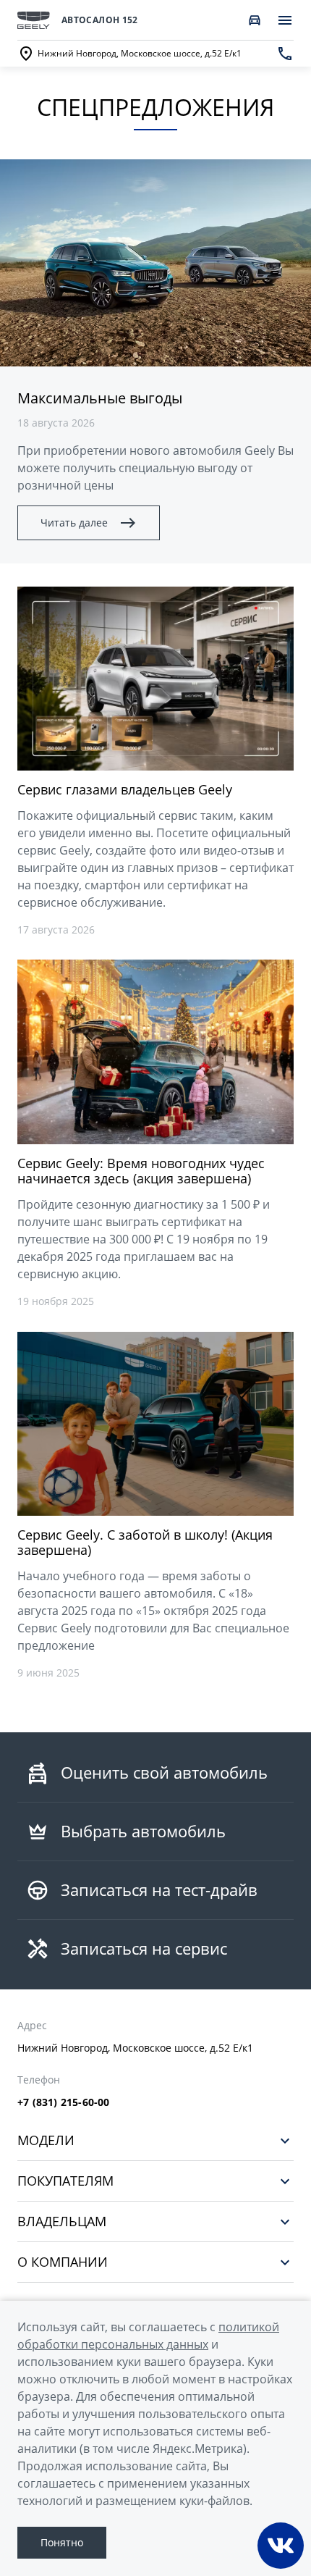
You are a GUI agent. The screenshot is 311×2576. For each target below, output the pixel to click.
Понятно (62, 2542)
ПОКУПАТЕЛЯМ (65, 2181)
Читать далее (74, 523)
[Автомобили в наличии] (255, 20)
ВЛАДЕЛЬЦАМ (62, 2222)
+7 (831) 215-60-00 (64, 2102)
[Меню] (285, 20)
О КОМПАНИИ (63, 2262)
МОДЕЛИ (46, 2140)
